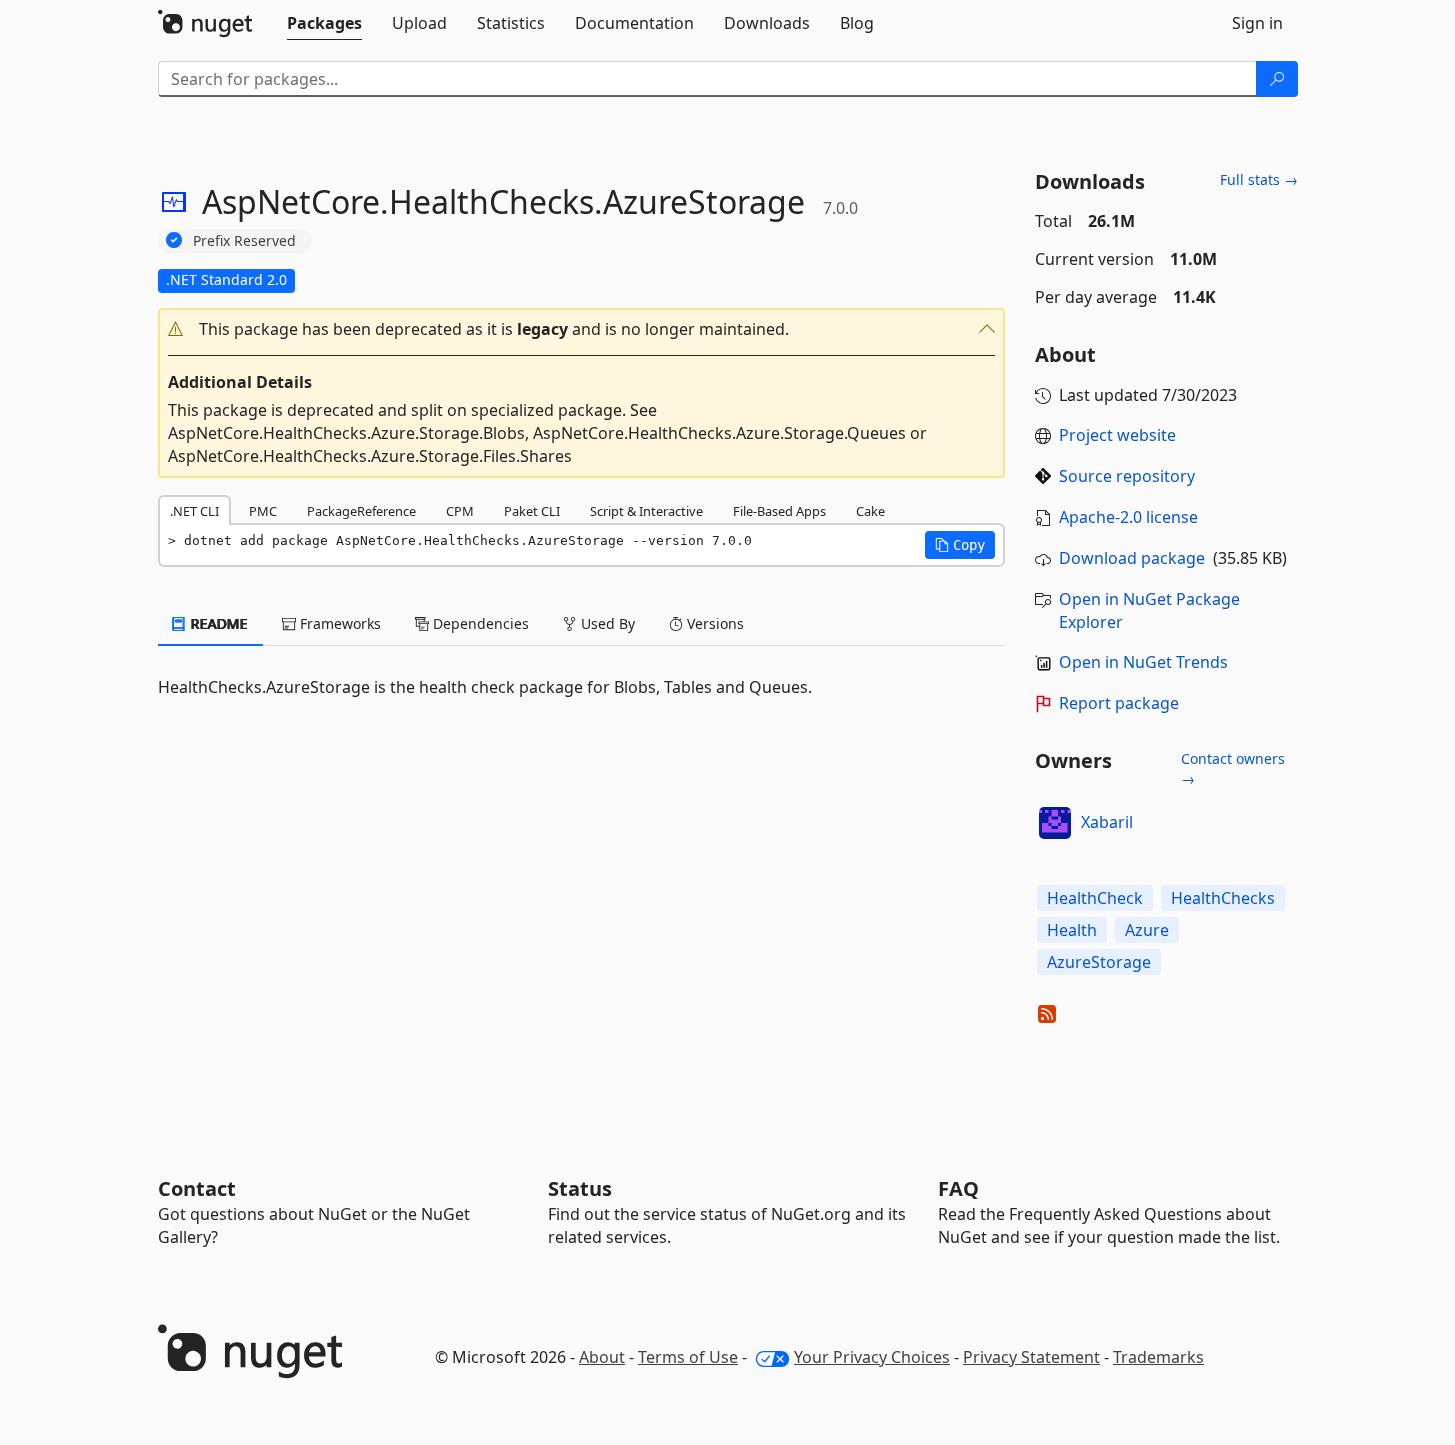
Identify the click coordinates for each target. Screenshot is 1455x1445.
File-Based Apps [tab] (779, 511)
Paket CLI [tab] (532, 511)
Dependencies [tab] (479, 623)
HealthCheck (1095, 898)
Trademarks (1158, 1357)
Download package (1132, 558)
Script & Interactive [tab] (646, 511)
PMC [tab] (263, 511)
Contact (197, 1188)
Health (1072, 930)
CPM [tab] (460, 511)
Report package (1119, 703)
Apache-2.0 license (1128, 517)
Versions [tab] (713, 623)
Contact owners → (1233, 768)
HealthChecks (1223, 898)
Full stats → (1259, 179)
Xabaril (1107, 822)
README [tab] (217, 623)
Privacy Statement (1031, 1357)
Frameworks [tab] (338, 623)
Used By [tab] (606, 623)
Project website (1117, 435)
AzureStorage (1099, 962)
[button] (582, 329)
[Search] (1277, 79)
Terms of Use (688, 1357)
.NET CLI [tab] (194, 511)
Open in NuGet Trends (1143, 662)
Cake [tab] (870, 511)
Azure (1147, 930)
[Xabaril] (1055, 823)
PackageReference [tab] (361, 511)
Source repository (1127, 476)
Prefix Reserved (244, 240)
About (602, 1357)
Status (580, 1188)
